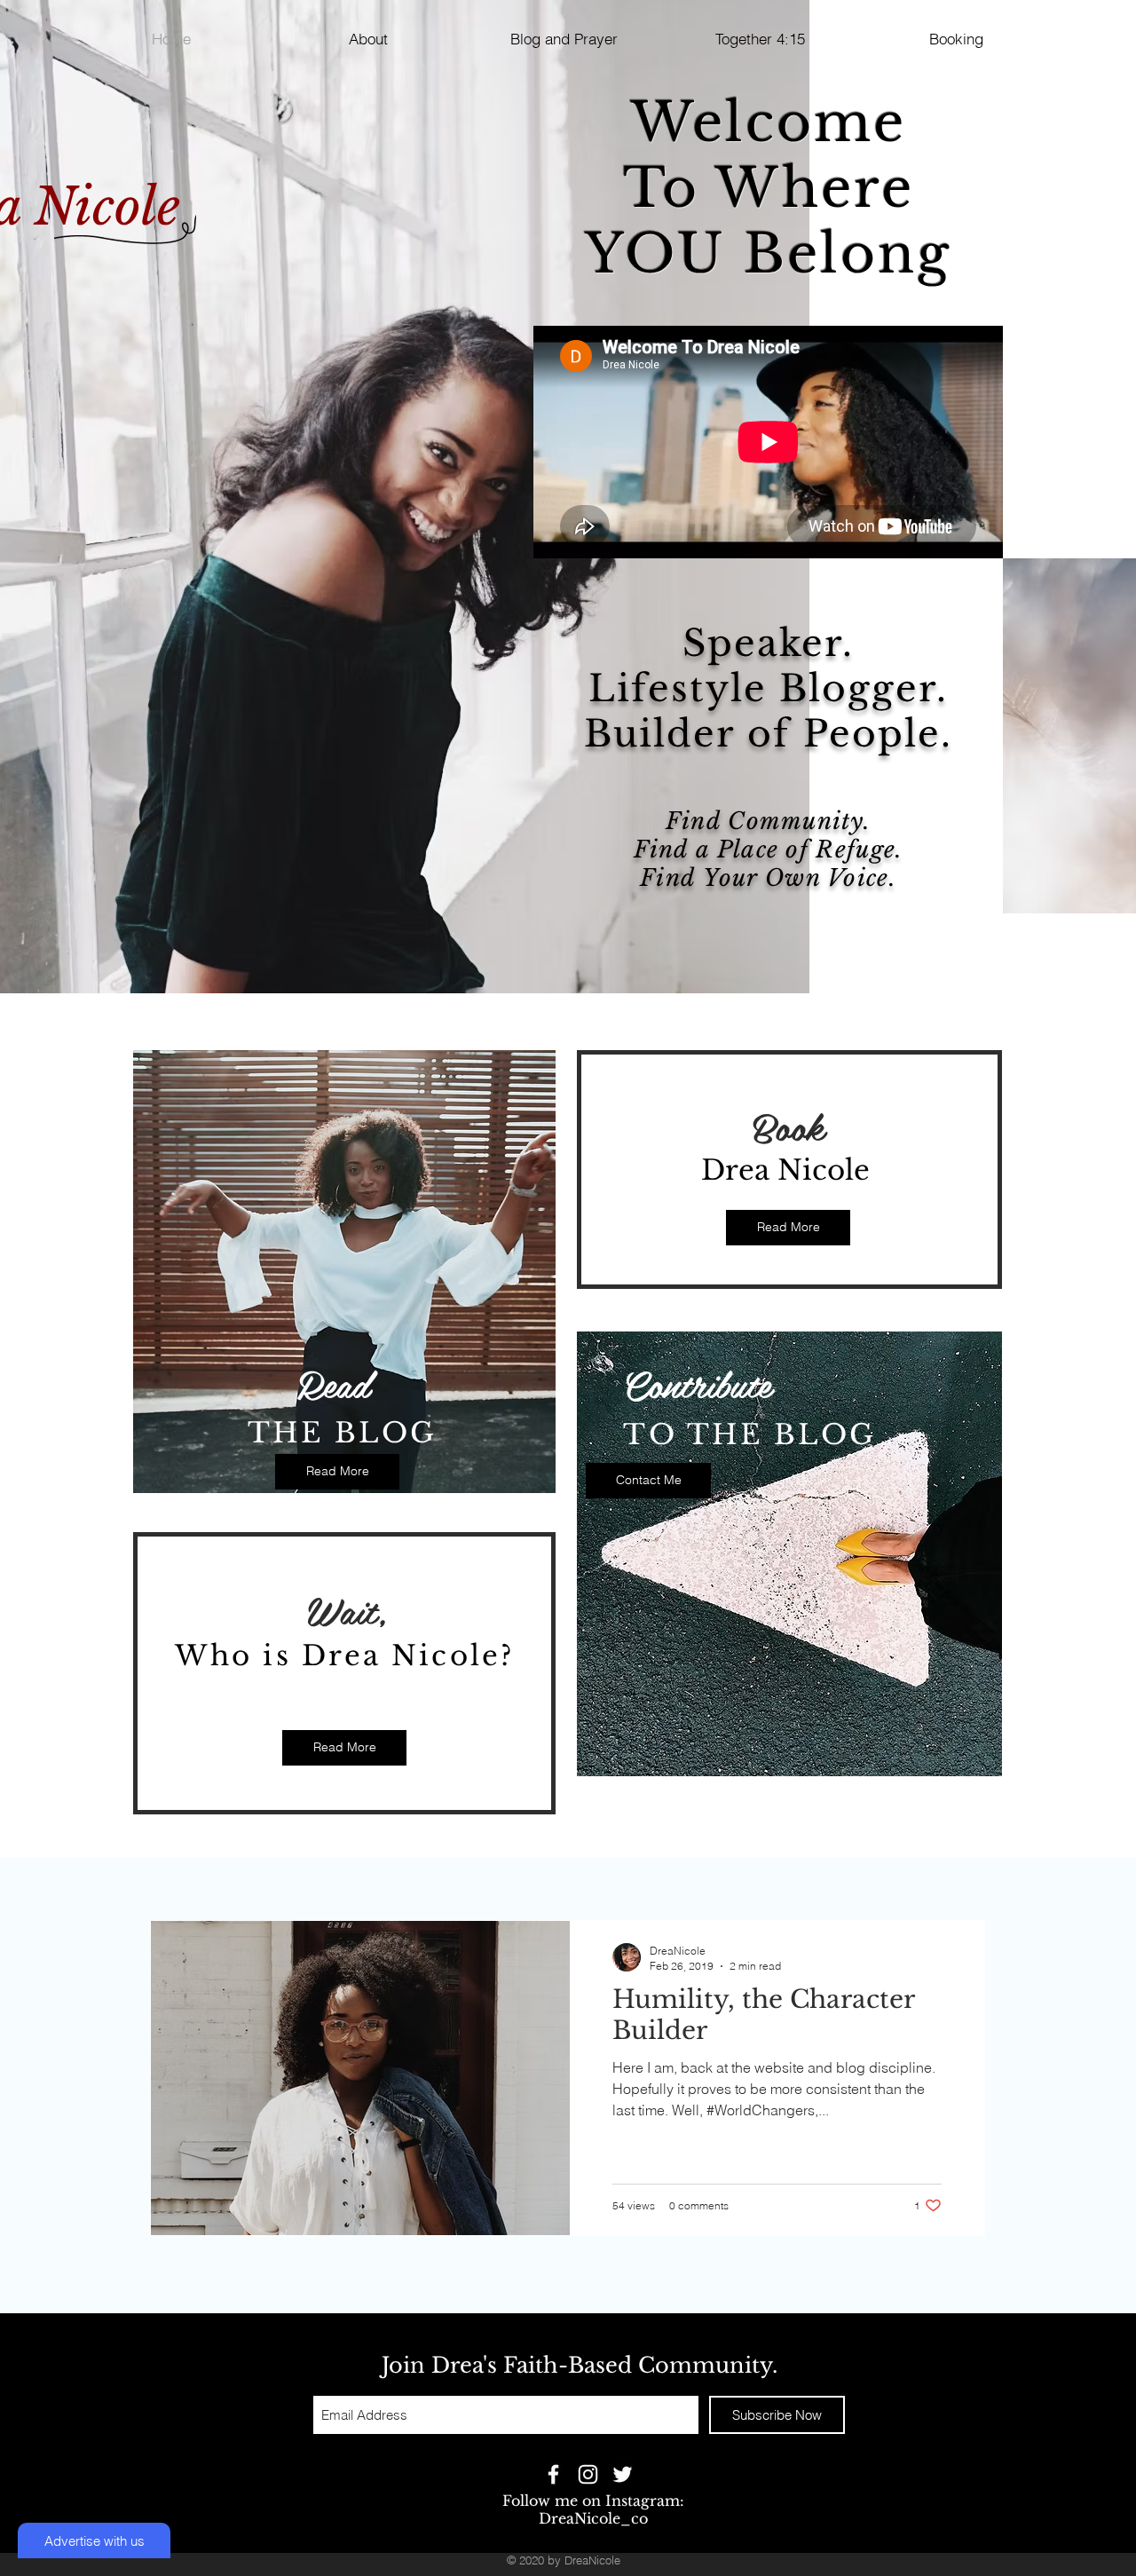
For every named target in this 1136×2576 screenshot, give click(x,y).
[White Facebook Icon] (553, 2474)
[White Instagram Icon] (588, 2474)
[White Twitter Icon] (623, 2474)
